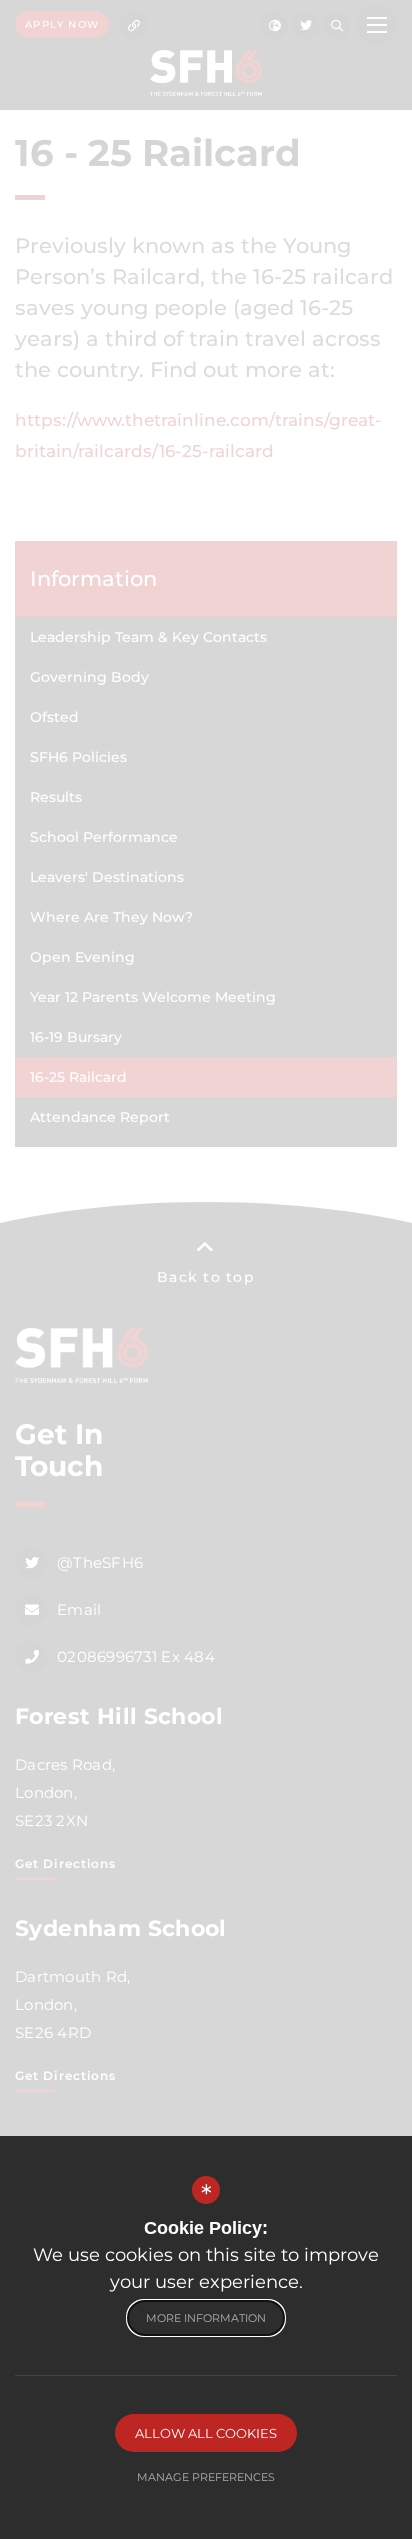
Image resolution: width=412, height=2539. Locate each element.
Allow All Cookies (206, 2433)
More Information (206, 2318)
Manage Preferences (206, 2477)
